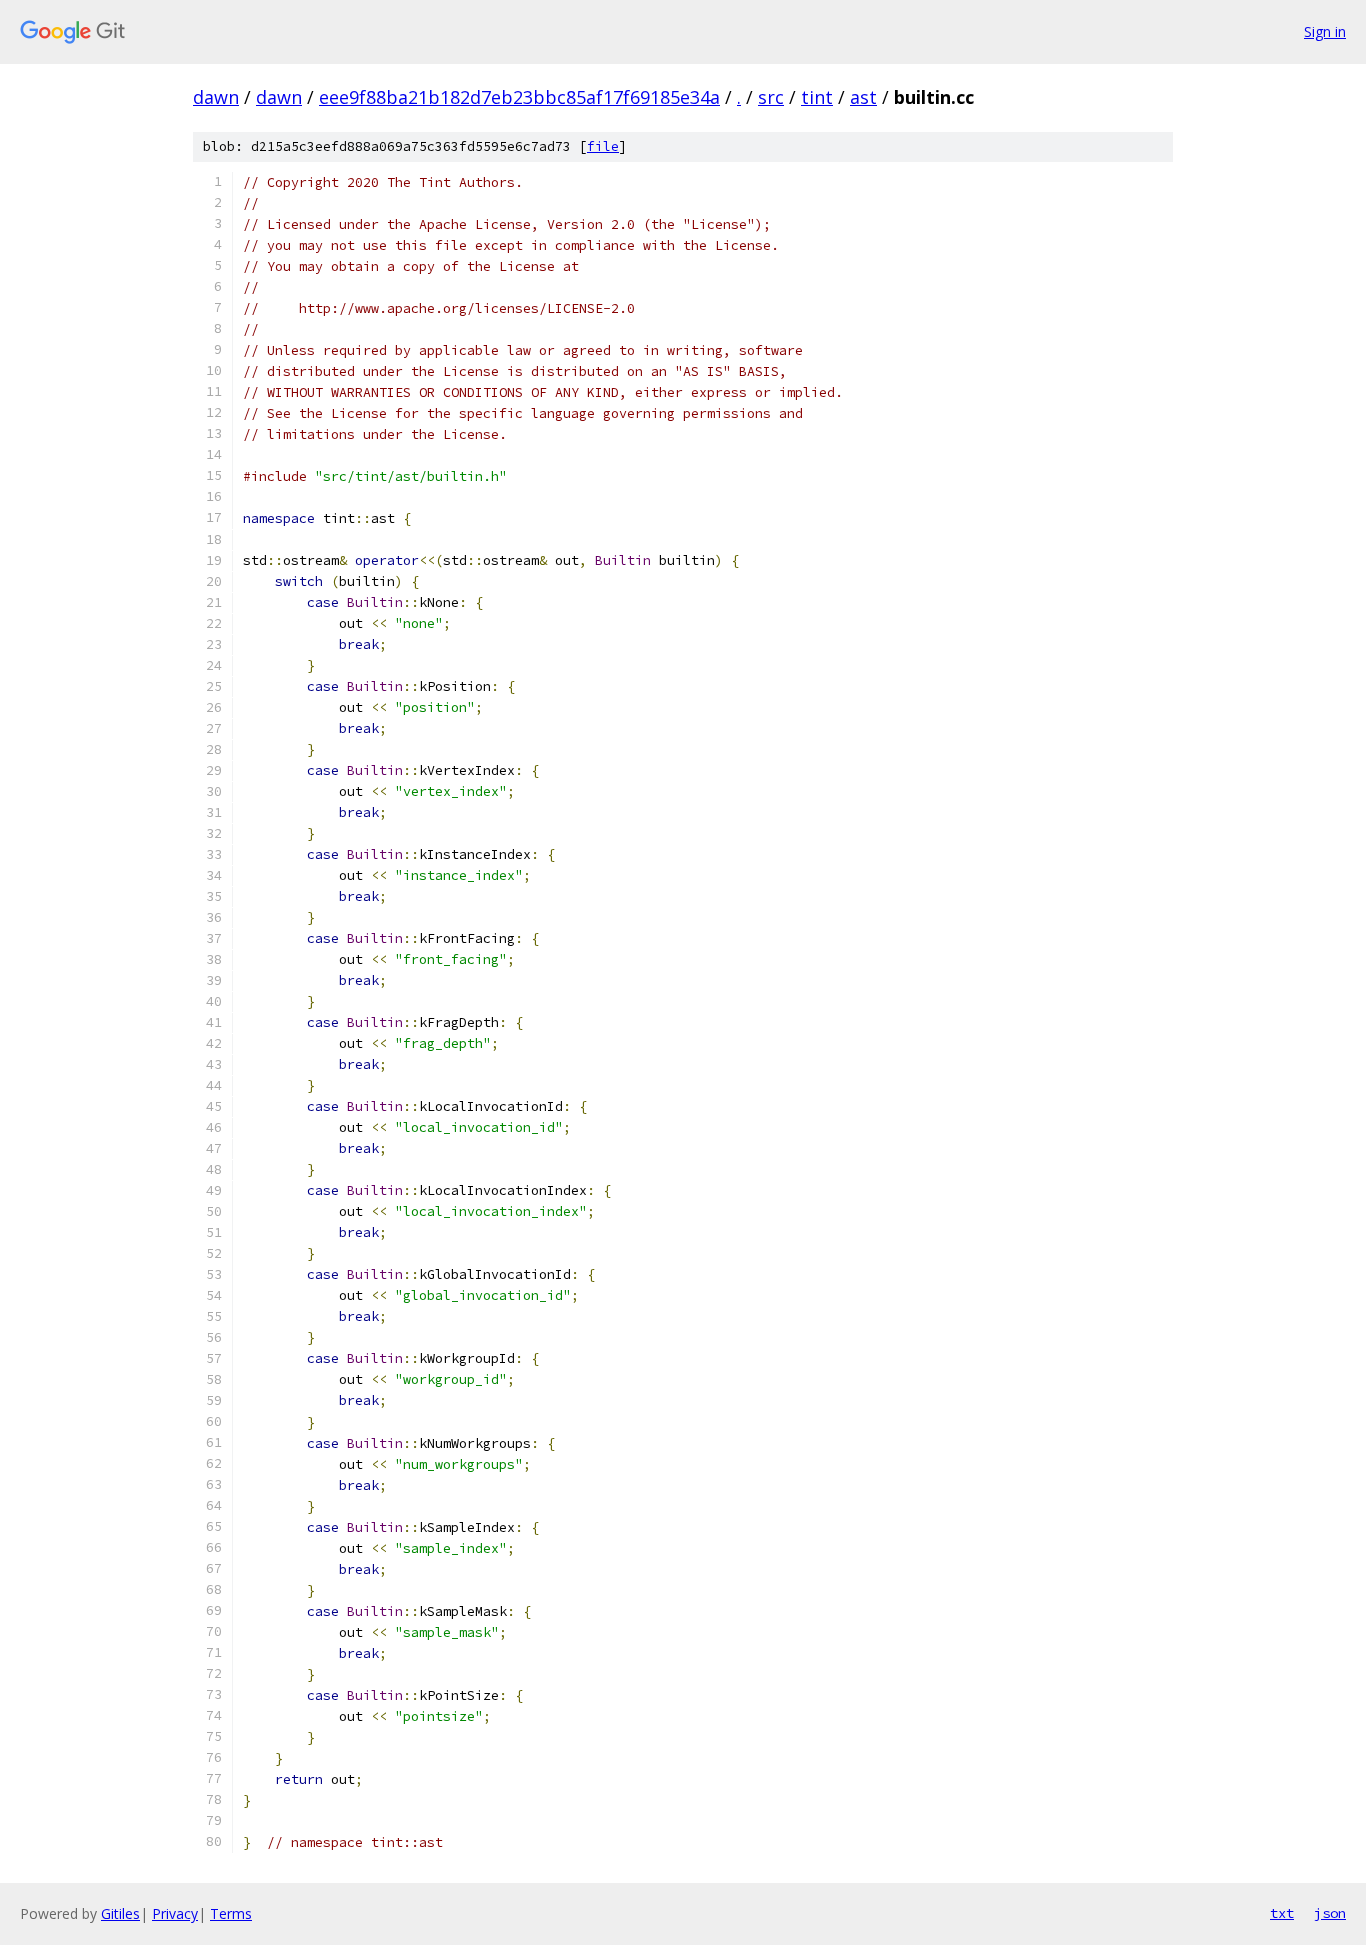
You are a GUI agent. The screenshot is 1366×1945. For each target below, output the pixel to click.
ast (863, 97)
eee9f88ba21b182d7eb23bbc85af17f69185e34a (519, 97)
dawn (216, 97)
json (1330, 1913)
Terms (231, 1913)
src (771, 97)
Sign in (1325, 31)
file (603, 146)
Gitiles (120, 1913)
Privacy (175, 1913)
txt (1282, 1913)
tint (817, 97)
